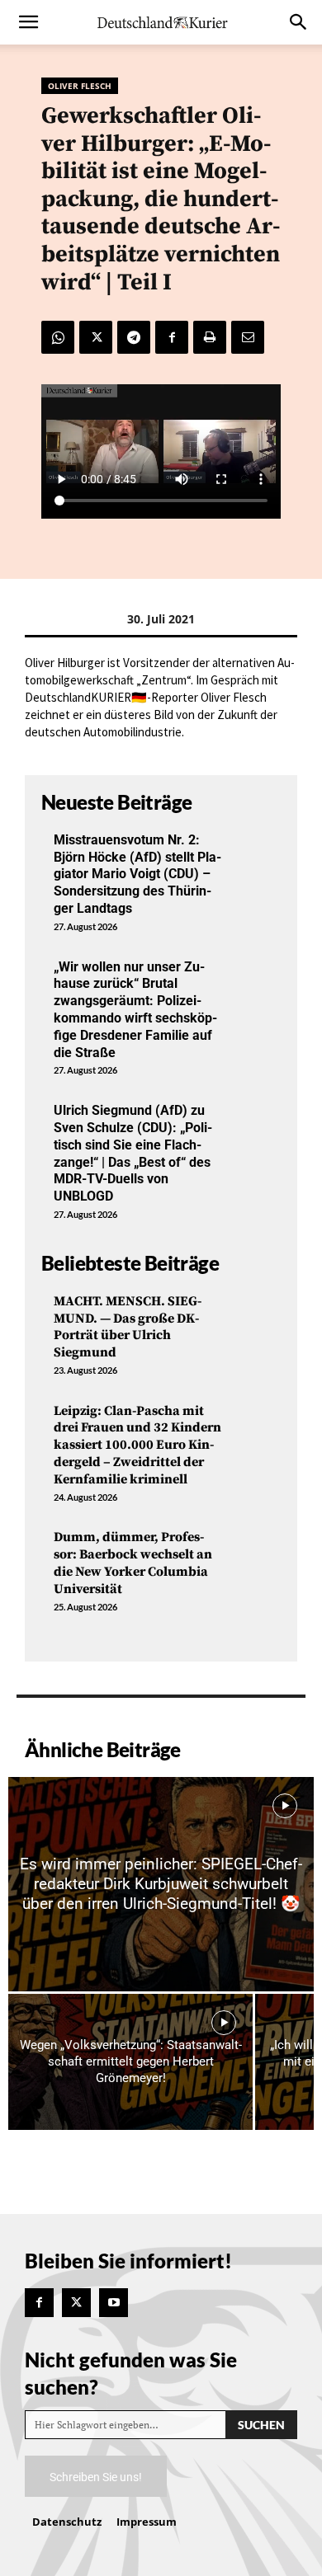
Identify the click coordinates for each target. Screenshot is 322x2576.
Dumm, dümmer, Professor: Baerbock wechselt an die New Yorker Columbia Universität (133, 1563)
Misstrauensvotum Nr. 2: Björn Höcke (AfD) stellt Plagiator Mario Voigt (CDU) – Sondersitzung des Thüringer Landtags (137, 874)
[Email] (248, 337)
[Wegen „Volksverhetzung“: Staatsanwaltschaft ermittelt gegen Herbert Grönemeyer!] (130, 2062)
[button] (28, 22)
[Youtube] (114, 2303)
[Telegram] (134, 337)
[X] (96, 337)
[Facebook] (172, 337)
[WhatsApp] (58, 337)
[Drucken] (210, 337)
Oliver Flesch (80, 86)
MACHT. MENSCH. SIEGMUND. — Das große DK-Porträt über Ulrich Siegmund (128, 1327)
